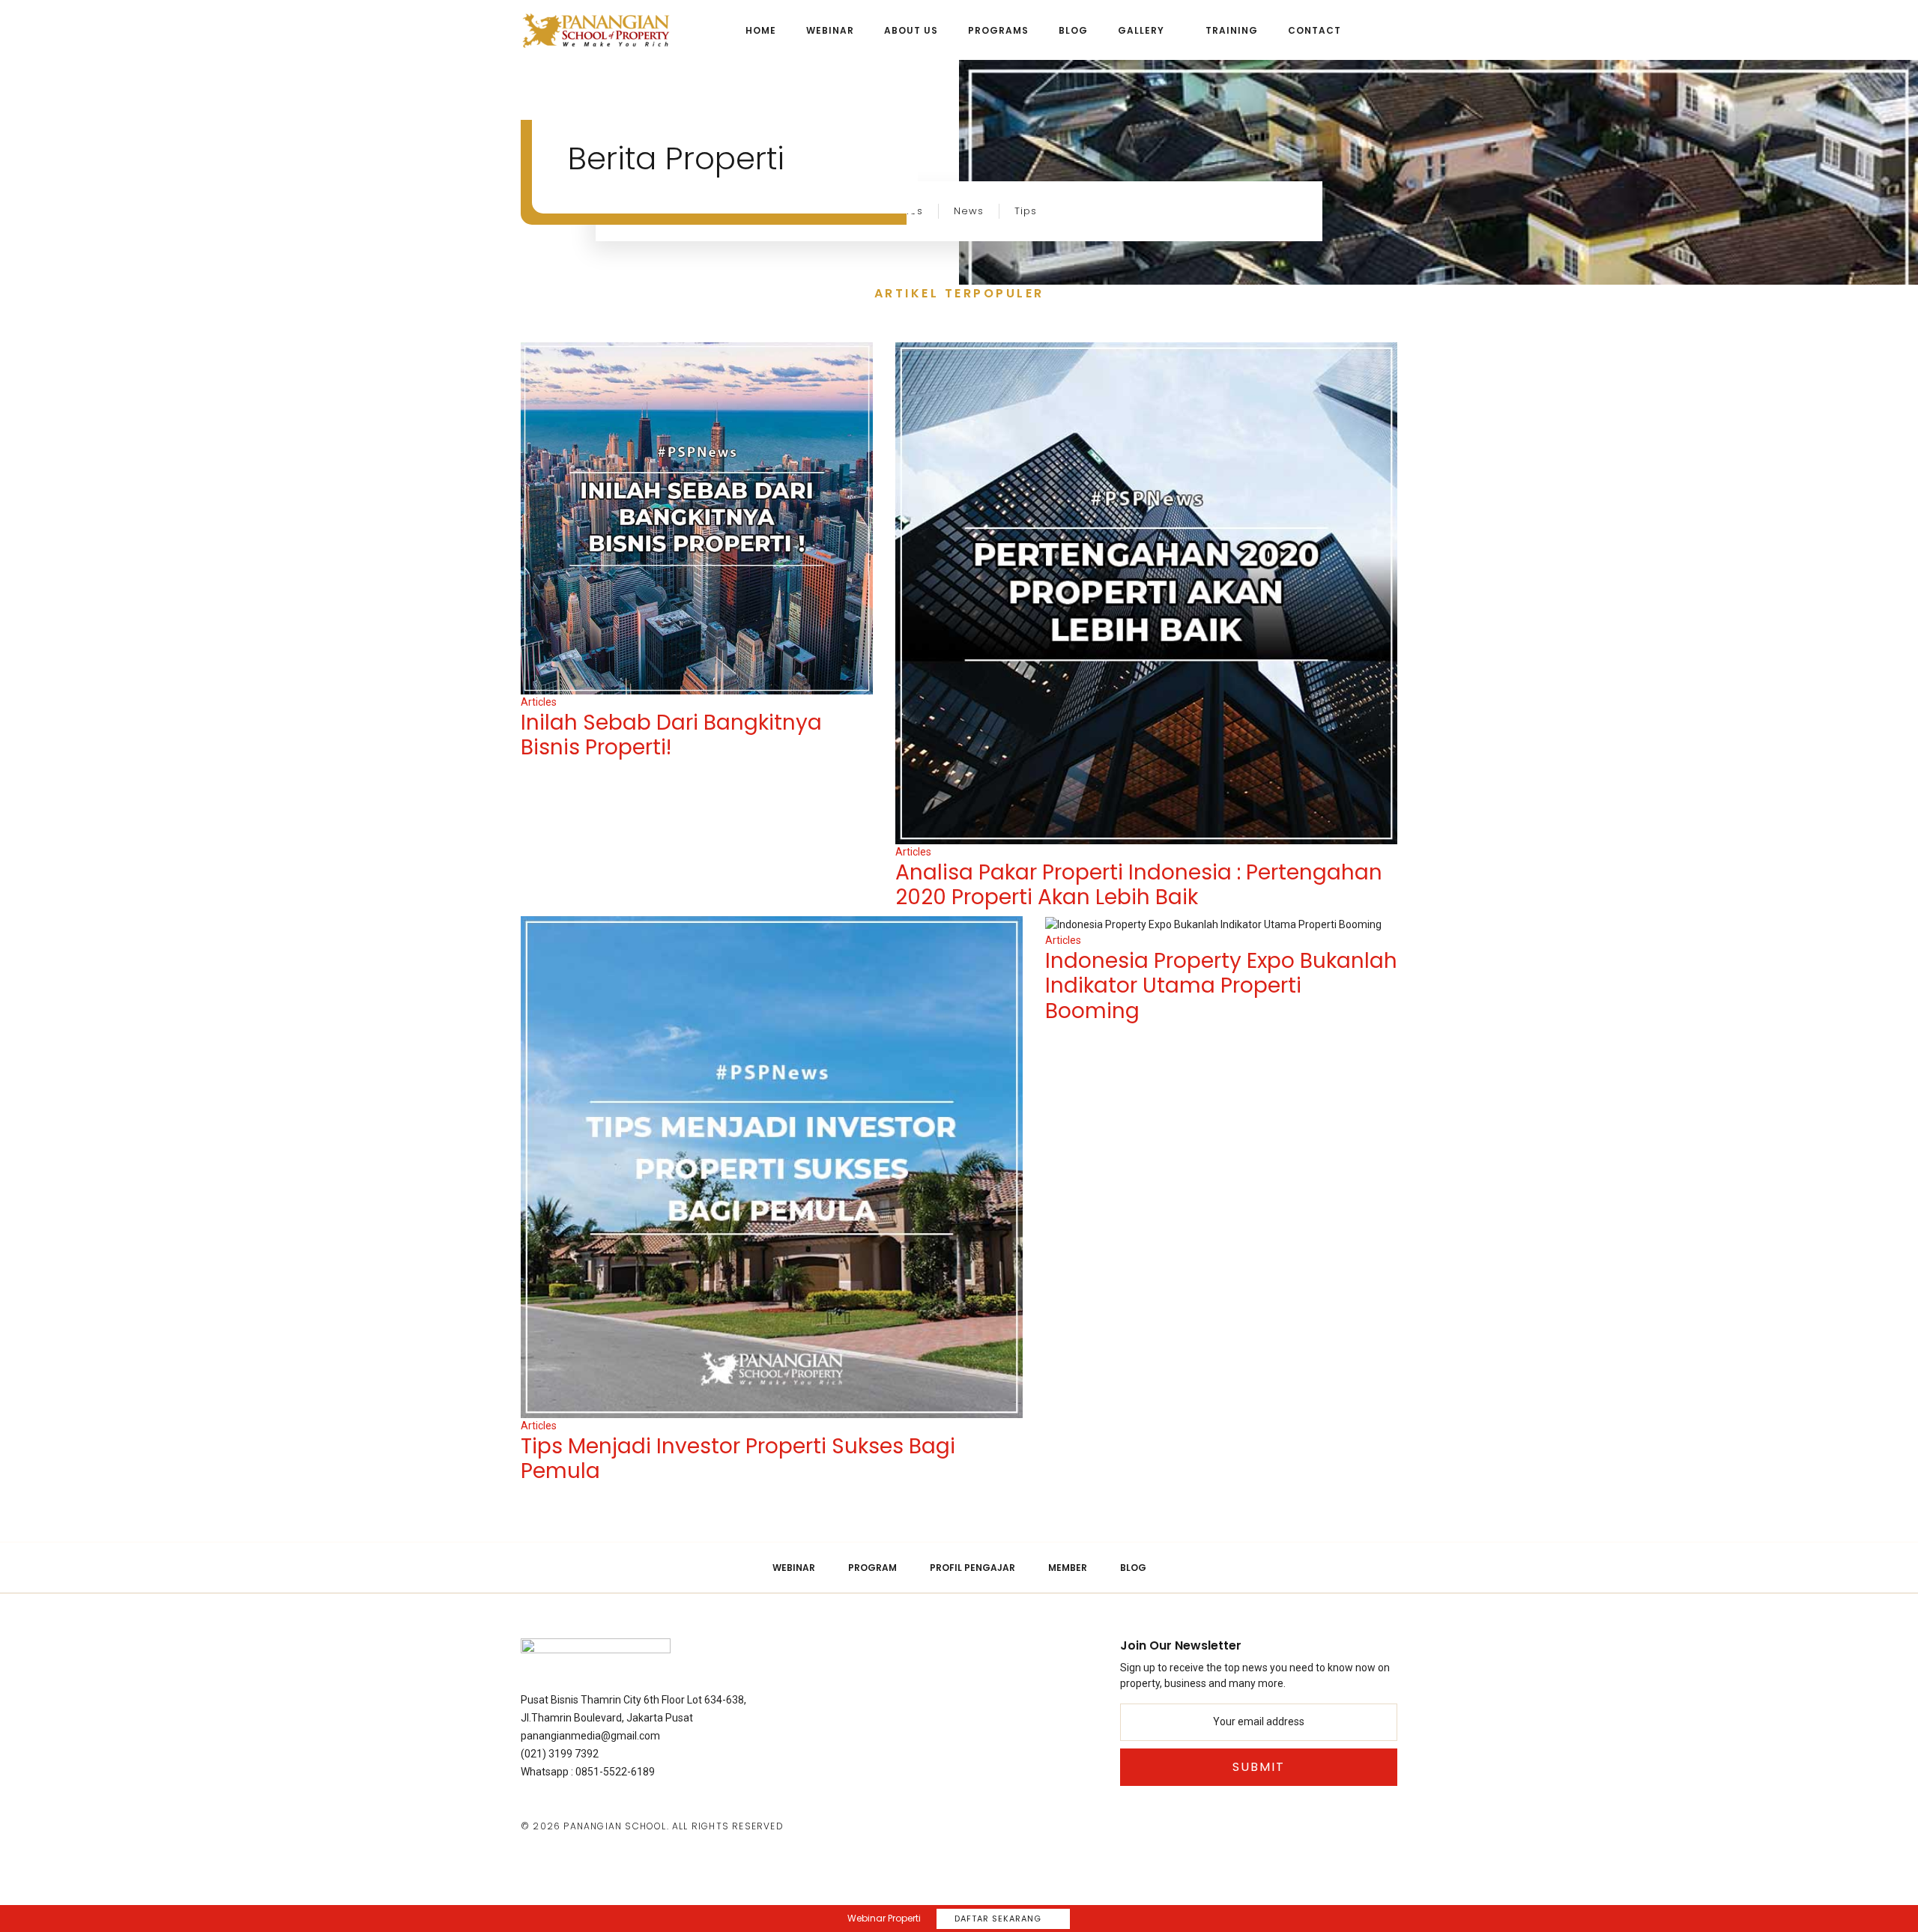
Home (761, 30)
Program (872, 1568)
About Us (911, 30)
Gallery (1141, 30)
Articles (539, 702)
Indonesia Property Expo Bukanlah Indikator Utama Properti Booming (1221, 986)
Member (1068, 1568)
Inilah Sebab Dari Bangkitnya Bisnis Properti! (671, 735)
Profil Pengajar (972, 1568)
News (969, 211)
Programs (998, 30)
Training (1232, 30)
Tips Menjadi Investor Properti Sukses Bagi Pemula (738, 1459)
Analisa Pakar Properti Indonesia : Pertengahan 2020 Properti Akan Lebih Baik (1139, 885)
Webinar (830, 30)
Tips (1026, 211)
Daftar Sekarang (998, 1919)
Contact (1315, 30)
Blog (1073, 30)
